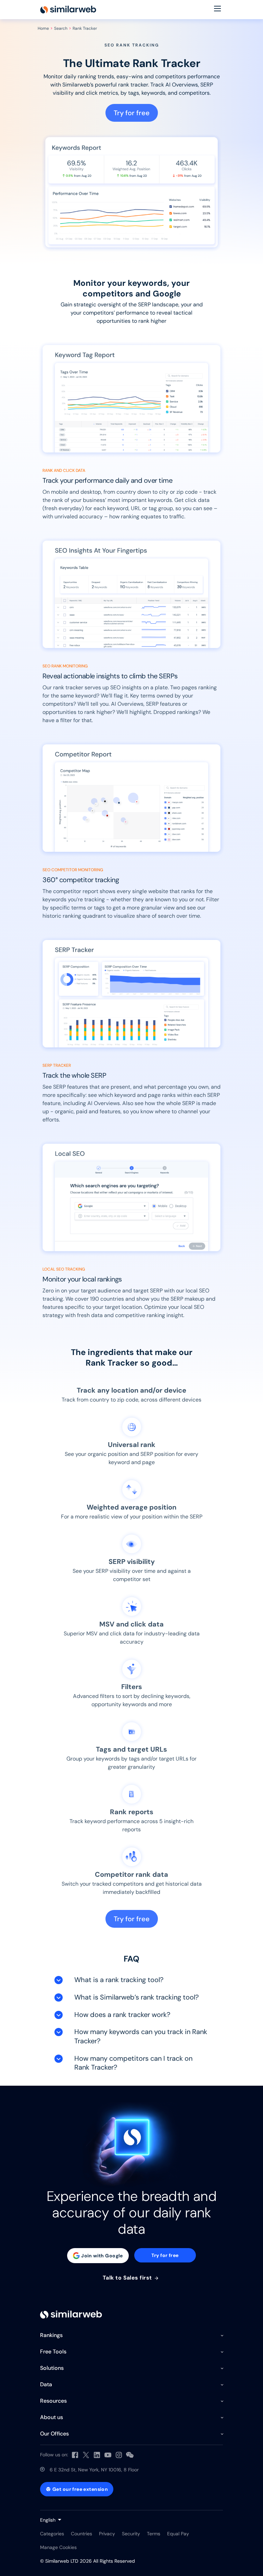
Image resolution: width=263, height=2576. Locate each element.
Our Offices (54, 2434)
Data (46, 2384)
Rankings (51, 2335)
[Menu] (217, 10)
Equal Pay (178, 2534)
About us (52, 2417)
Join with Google (102, 2256)
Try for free (132, 113)
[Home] (68, 10)
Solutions (52, 2368)
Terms (154, 2534)
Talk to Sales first (128, 2278)
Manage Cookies (58, 2547)
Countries (82, 2534)
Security (131, 2534)
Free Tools (53, 2352)
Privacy (107, 2534)
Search (61, 28)
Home (43, 28)
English (48, 2520)
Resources (53, 2401)
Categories (52, 2534)
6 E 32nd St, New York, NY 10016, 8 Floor (94, 2470)
